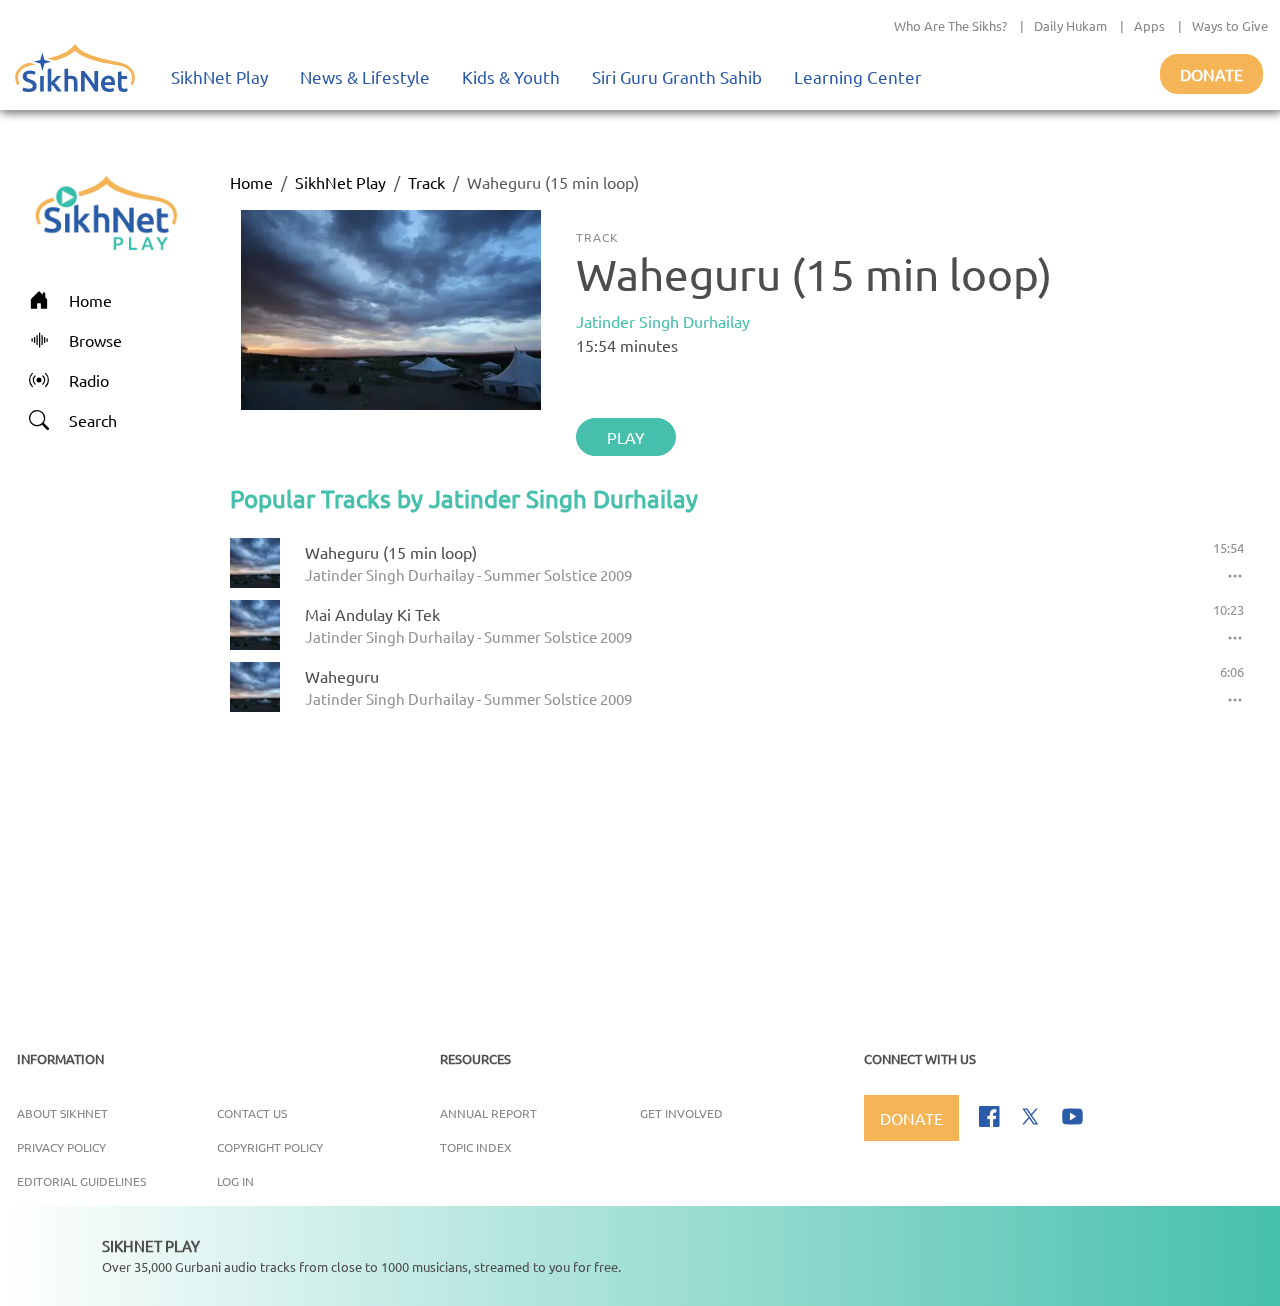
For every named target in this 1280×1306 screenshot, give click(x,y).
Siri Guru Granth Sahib (677, 76)
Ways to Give (1230, 25)
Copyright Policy (270, 1147)
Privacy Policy (61, 1147)
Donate (1211, 74)
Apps (1149, 25)
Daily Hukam (1070, 25)
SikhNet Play (219, 76)
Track (426, 182)
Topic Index (476, 1147)
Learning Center (858, 76)
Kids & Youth (511, 76)
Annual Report (488, 1113)
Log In (235, 1181)
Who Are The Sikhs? (950, 25)
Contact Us (252, 1113)
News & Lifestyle (365, 76)
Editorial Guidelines (81, 1181)
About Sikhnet (62, 1113)
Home (251, 182)
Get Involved (681, 1113)
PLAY (626, 437)
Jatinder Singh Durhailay (663, 321)
